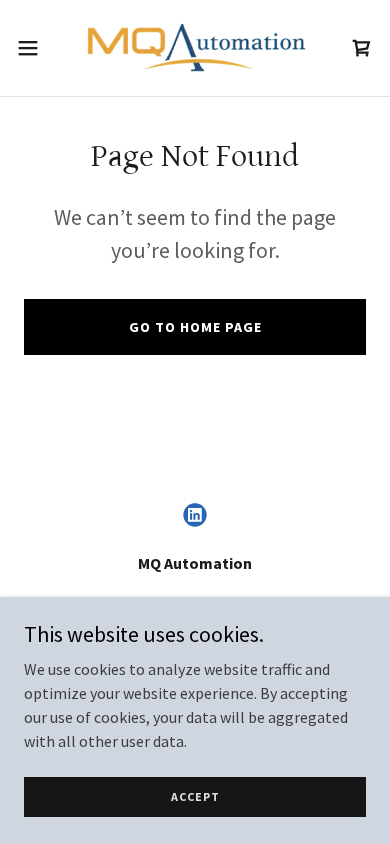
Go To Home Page (195, 327)
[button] (36, 48)
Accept (195, 796)
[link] (195, 48)
